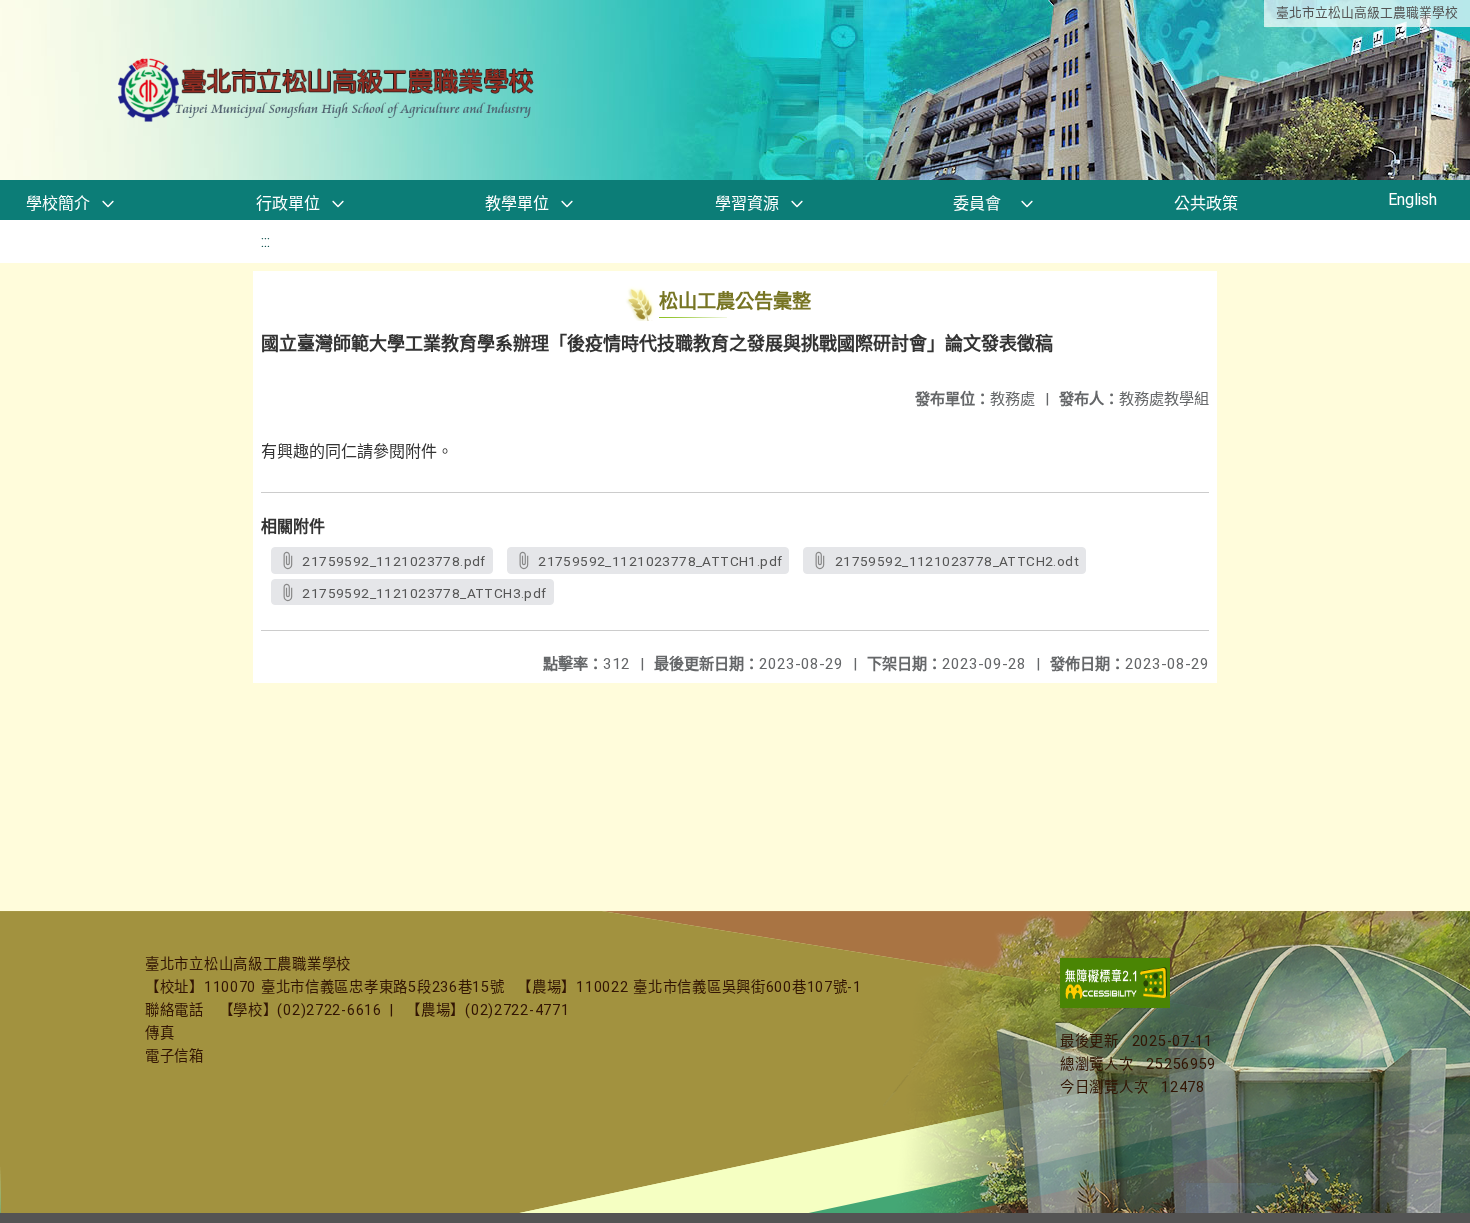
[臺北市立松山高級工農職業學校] (328, 90)
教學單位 (517, 203)
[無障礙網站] (1115, 1003)
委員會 (977, 203)
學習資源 (747, 203)
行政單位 (288, 203)
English (1412, 199)
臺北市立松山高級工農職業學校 (1367, 12)
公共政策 (1206, 203)
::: (265, 241)
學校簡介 (58, 203)
